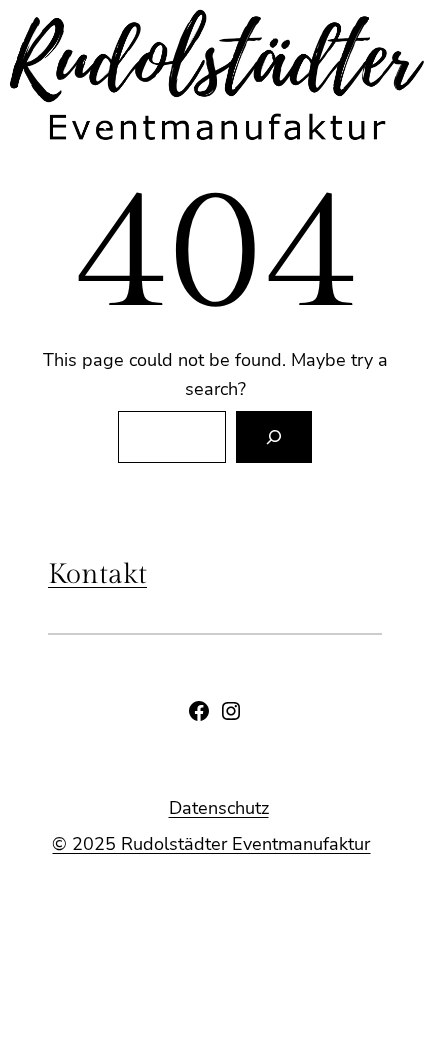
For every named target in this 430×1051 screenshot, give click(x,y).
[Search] (274, 437)
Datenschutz (219, 808)
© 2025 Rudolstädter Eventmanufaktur (211, 844)
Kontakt (97, 574)
